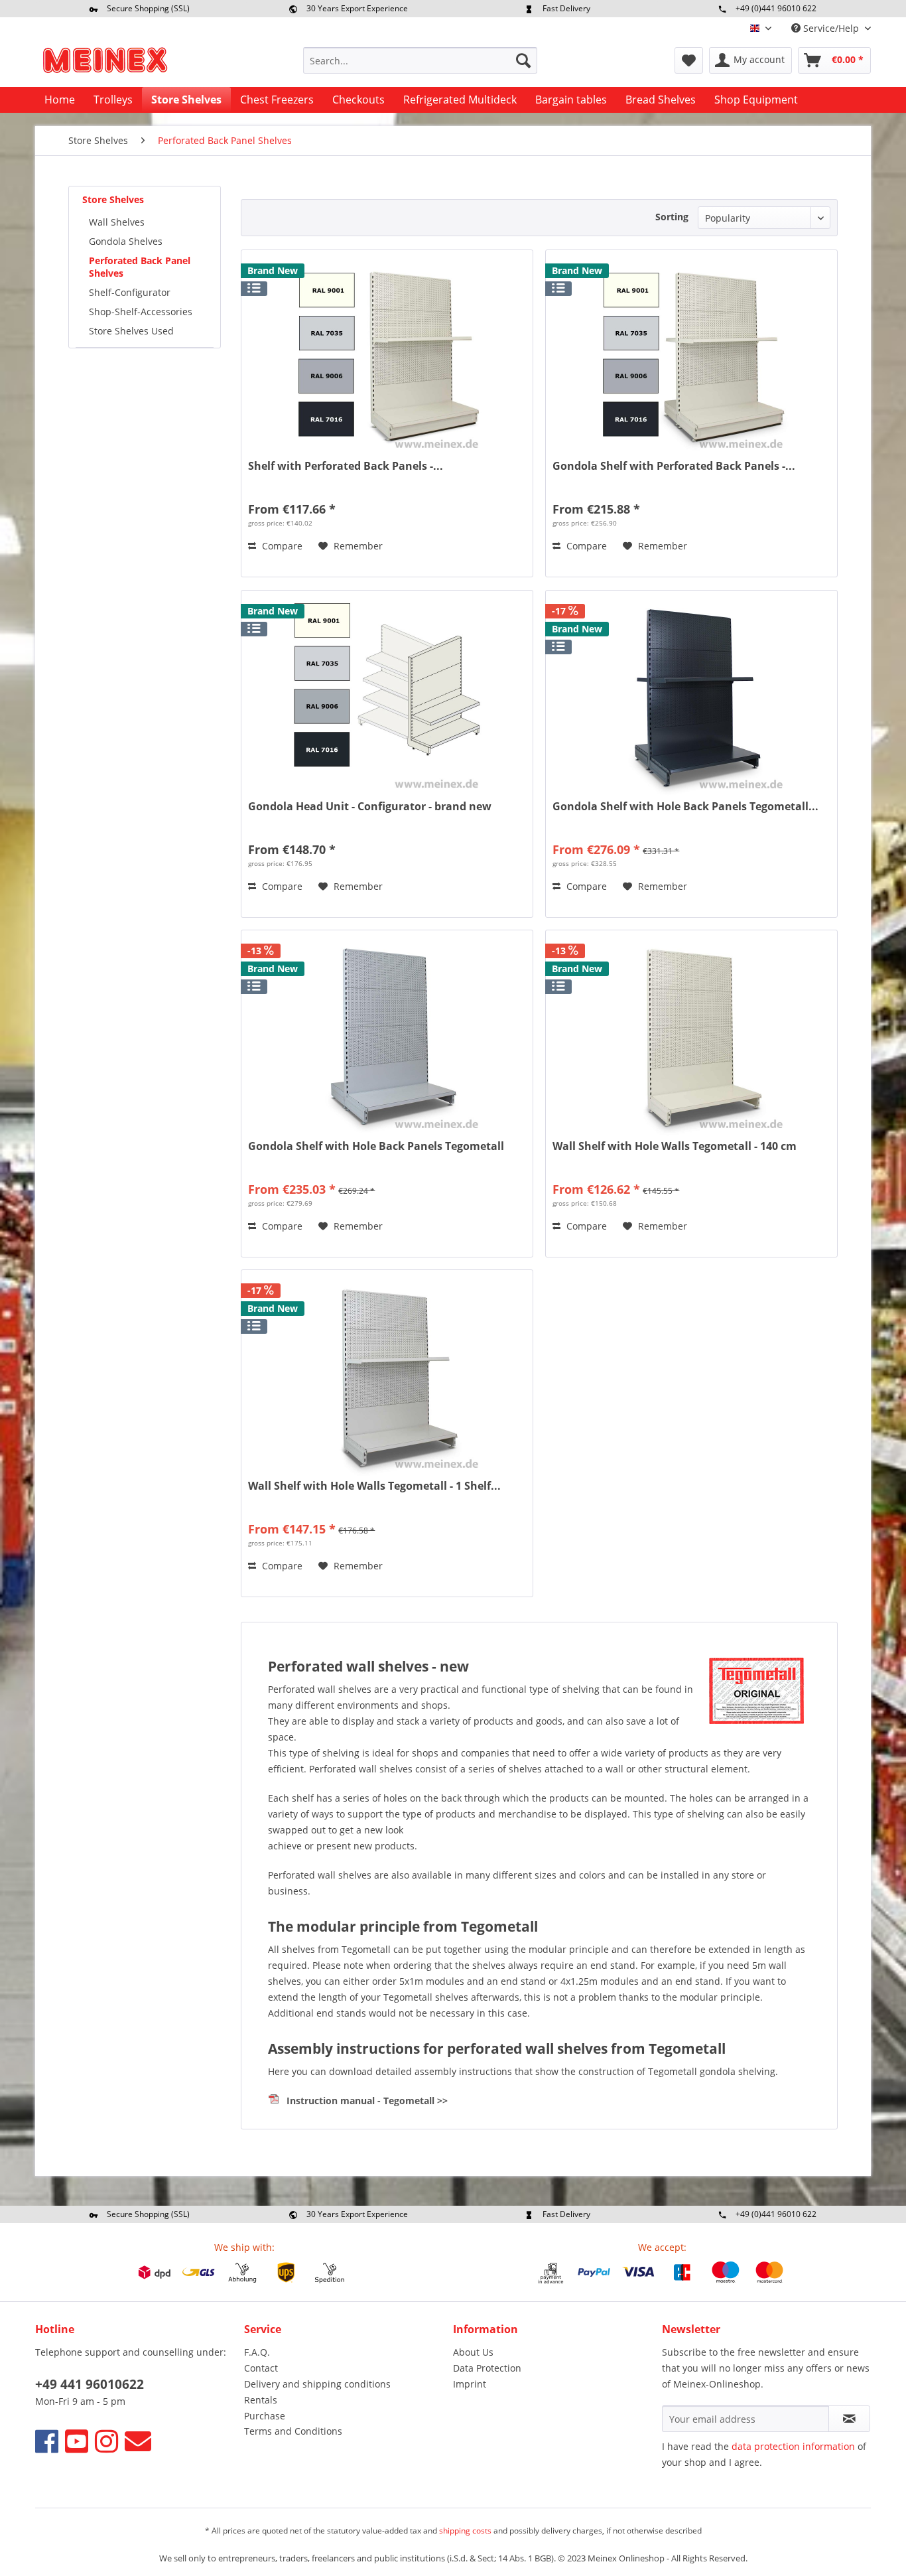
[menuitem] (420, 60)
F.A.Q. (257, 2352)
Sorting (672, 217)
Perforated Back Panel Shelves (140, 267)
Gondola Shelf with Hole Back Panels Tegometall (376, 1146)
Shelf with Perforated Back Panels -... (346, 466)
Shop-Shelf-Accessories (141, 312)
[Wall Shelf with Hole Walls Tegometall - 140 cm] (691, 1037)
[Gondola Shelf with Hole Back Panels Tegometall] (387, 1037)
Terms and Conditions (293, 2431)
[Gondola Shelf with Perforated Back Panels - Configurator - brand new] (691, 356)
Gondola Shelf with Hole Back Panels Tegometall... (685, 807)
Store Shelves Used (131, 331)
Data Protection (487, 2368)
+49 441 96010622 (90, 2384)
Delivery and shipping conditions (317, 2384)
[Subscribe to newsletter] (849, 2419)
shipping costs (465, 2531)
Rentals (261, 2400)
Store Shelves (113, 199)
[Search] (523, 60)
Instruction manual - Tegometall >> (367, 2101)
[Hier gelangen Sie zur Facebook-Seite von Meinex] (47, 2441)
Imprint (470, 2384)
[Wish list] (689, 60)
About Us (473, 2352)
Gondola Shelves (126, 241)
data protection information (793, 2446)
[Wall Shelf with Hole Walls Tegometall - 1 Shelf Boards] (387, 1376)
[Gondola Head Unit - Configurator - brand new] (387, 697)
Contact (261, 2368)
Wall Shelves (117, 222)
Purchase (265, 2416)
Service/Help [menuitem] (831, 28)
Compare (281, 546)
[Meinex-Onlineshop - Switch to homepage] (105, 64)
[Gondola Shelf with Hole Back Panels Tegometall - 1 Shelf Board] (691, 697)
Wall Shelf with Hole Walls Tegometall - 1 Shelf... (374, 1486)
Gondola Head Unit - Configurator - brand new (370, 807)
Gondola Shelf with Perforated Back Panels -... (674, 466)
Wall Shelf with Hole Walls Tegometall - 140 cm (675, 1146)
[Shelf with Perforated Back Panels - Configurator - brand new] (387, 356)
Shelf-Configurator (130, 292)
